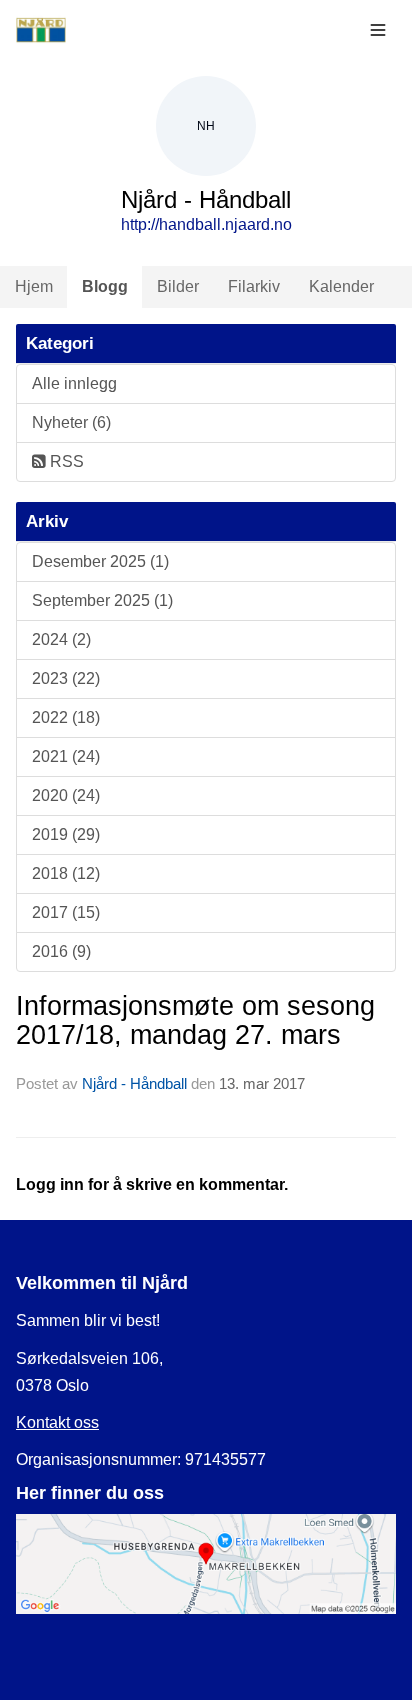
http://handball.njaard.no (206, 224)
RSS (65, 461)
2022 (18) (66, 717)
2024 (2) (61, 639)
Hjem (34, 286)
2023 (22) (66, 678)
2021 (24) (66, 756)
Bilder (178, 286)
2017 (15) (66, 912)
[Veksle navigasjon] (378, 30)
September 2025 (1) (102, 600)
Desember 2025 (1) (100, 561)
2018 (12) (66, 873)
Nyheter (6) (71, 422)
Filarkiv (254, 286)
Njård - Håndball (134, 1083)
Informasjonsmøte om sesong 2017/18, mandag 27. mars (195, 1020)
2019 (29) (66, 834)
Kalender (341, 286)
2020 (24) (66, 795)
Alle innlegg (74, 383)
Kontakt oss (57, 1422)
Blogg (105, 286)
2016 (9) (61, 951)
